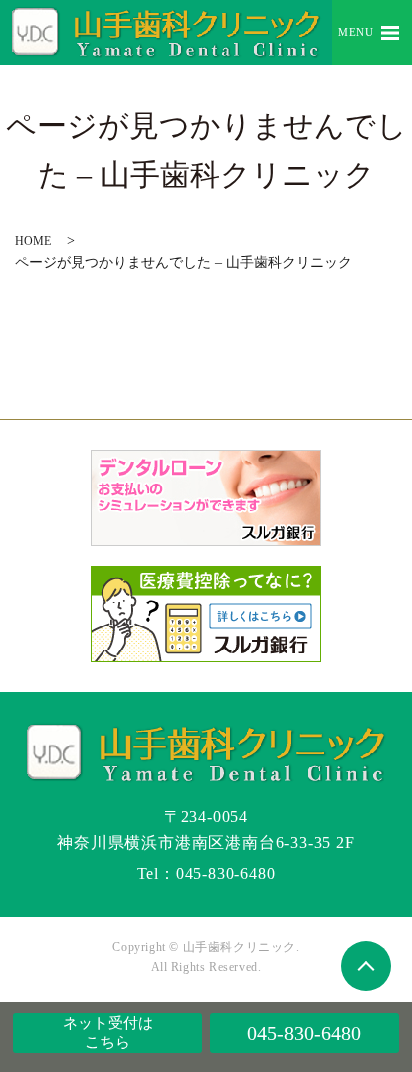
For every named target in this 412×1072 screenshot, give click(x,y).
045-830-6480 (304, 1033)
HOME (33, 241)
